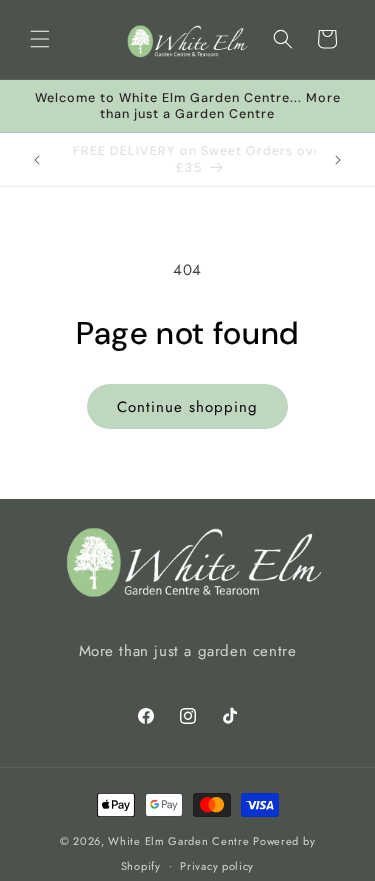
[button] (40, 39)
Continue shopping (187, 407)
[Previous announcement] (37, 160)
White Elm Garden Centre (178, 841)
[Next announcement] (338, 160)
